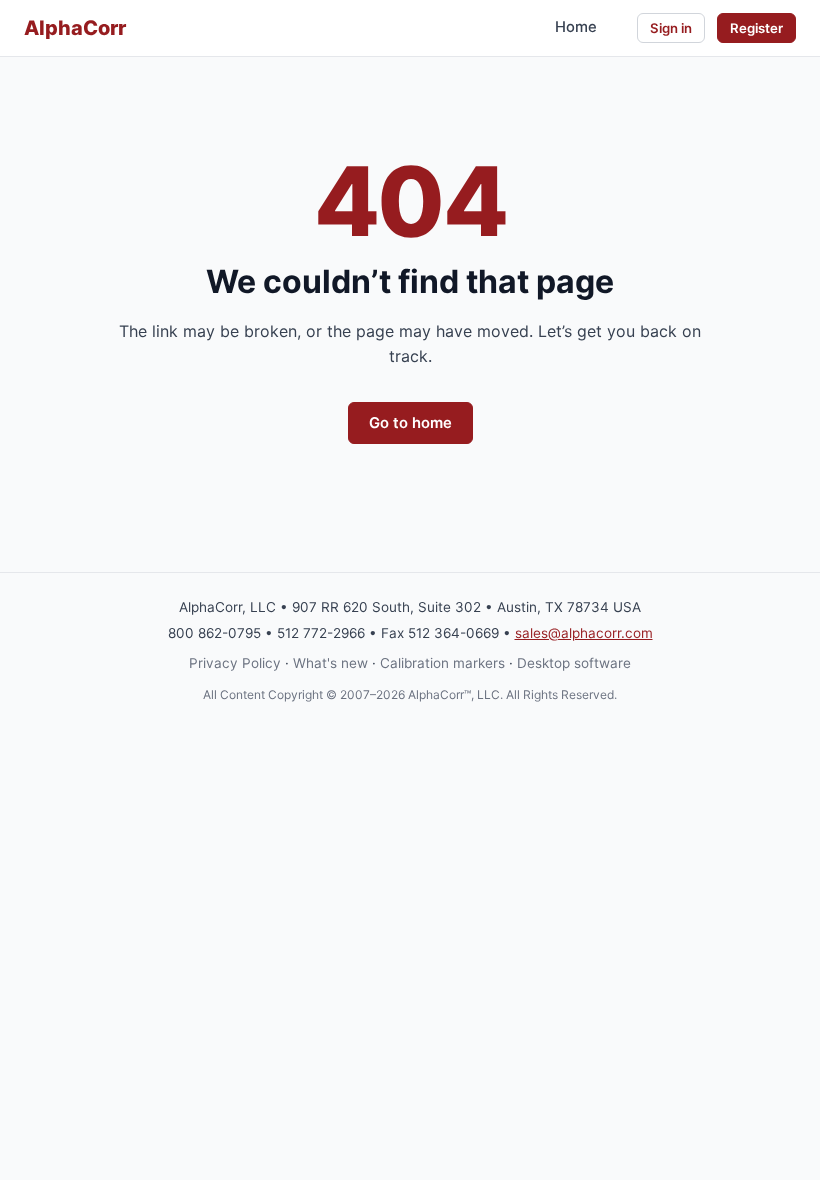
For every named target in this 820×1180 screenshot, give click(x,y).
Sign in (671, 28)
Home (576, 27)
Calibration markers (442, 663)
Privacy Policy (235, 663)
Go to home (410, 423)
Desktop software (574, 663)
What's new (330, 663)
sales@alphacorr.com (584, 633)
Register (756, 28)
